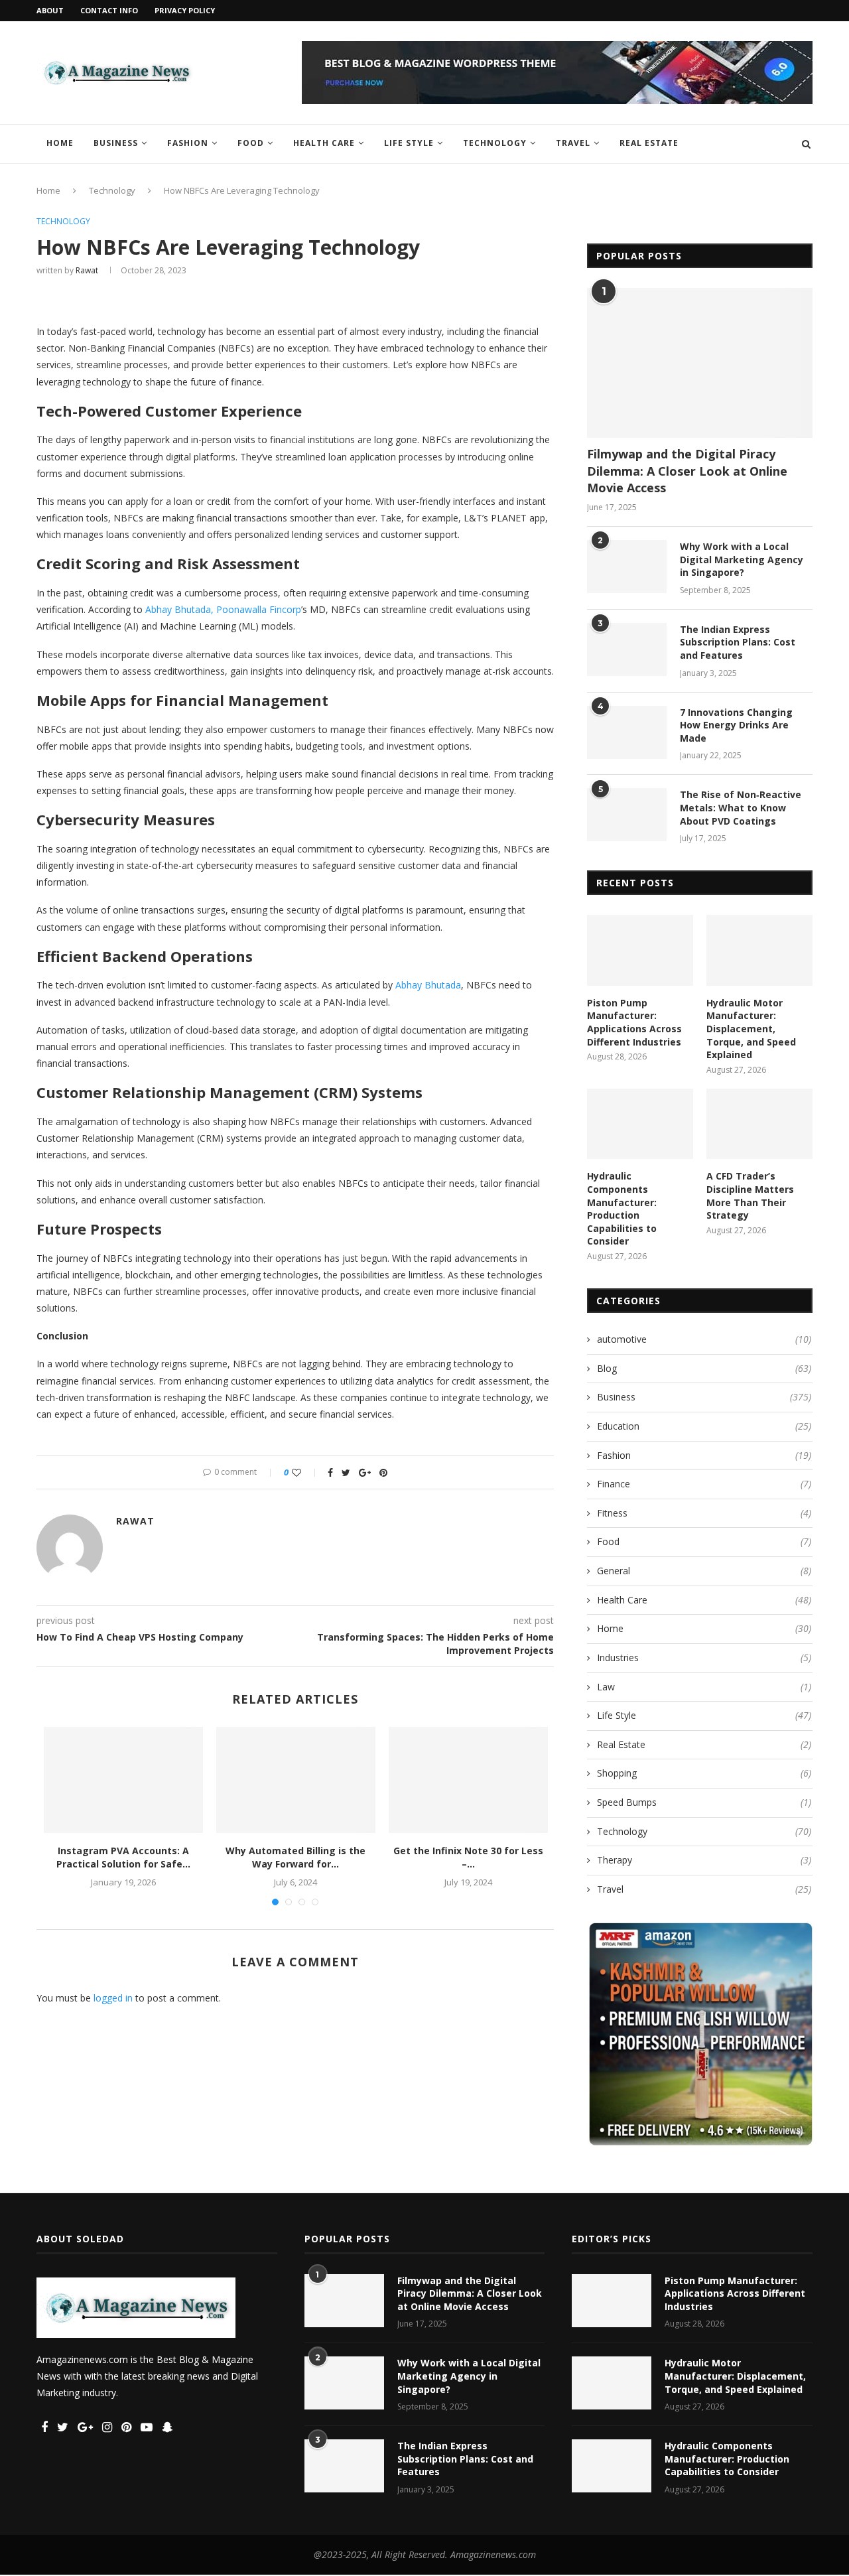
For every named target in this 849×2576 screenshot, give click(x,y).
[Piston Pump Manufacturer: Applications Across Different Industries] (640, 950)
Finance (704, 1484)
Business (116, 143)
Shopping (704, 1773)
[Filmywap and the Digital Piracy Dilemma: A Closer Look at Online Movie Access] (700, 363)
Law (704, 1687)
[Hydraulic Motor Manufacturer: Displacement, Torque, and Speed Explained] (759, 950)
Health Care (324, 143)
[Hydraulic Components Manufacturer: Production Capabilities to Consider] (640, 1124)
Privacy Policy (185, 10)
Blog (704, 1368)
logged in (113, 1998)
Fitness (704, 1513)
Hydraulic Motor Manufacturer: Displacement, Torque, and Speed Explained (751, 1029)
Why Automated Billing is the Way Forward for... (295, 1857)
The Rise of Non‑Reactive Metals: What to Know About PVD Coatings (741, 807)
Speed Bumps (704, 1802)
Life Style (409, 143)
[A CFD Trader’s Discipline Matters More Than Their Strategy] (759, 1124)
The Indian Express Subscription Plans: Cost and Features (738, 642)
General (704, 1571)
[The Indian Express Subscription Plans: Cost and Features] (627, 649)
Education (704, 1426)
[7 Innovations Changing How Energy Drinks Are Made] (627, 732)
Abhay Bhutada (428, 985)
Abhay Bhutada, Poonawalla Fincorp (223, 609)
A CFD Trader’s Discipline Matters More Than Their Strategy (750, 1195)
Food (251, 143)
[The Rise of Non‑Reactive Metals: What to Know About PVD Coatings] (627, 815)
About (50, 10)
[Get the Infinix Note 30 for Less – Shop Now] (468, 1780)
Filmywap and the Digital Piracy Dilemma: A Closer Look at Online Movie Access (687, 470)
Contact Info (109, 10)
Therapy (704, 1860)
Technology (495, 143)
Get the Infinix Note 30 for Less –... (468, 1857)
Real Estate (649, 143)
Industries (704, 1658)
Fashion (188, 143)
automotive (704, 1339)
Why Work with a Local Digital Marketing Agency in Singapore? (742, 559)
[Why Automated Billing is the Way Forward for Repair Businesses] (296, 1780)
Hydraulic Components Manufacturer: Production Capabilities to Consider (622, 1208)
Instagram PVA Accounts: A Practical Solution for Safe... (123, 1857)
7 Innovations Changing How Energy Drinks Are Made (736, 725)
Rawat (87, 270)
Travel (573, 143)
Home (60, 143)
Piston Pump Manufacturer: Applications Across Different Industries (634, 1022)
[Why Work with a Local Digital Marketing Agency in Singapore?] (627, 567)
